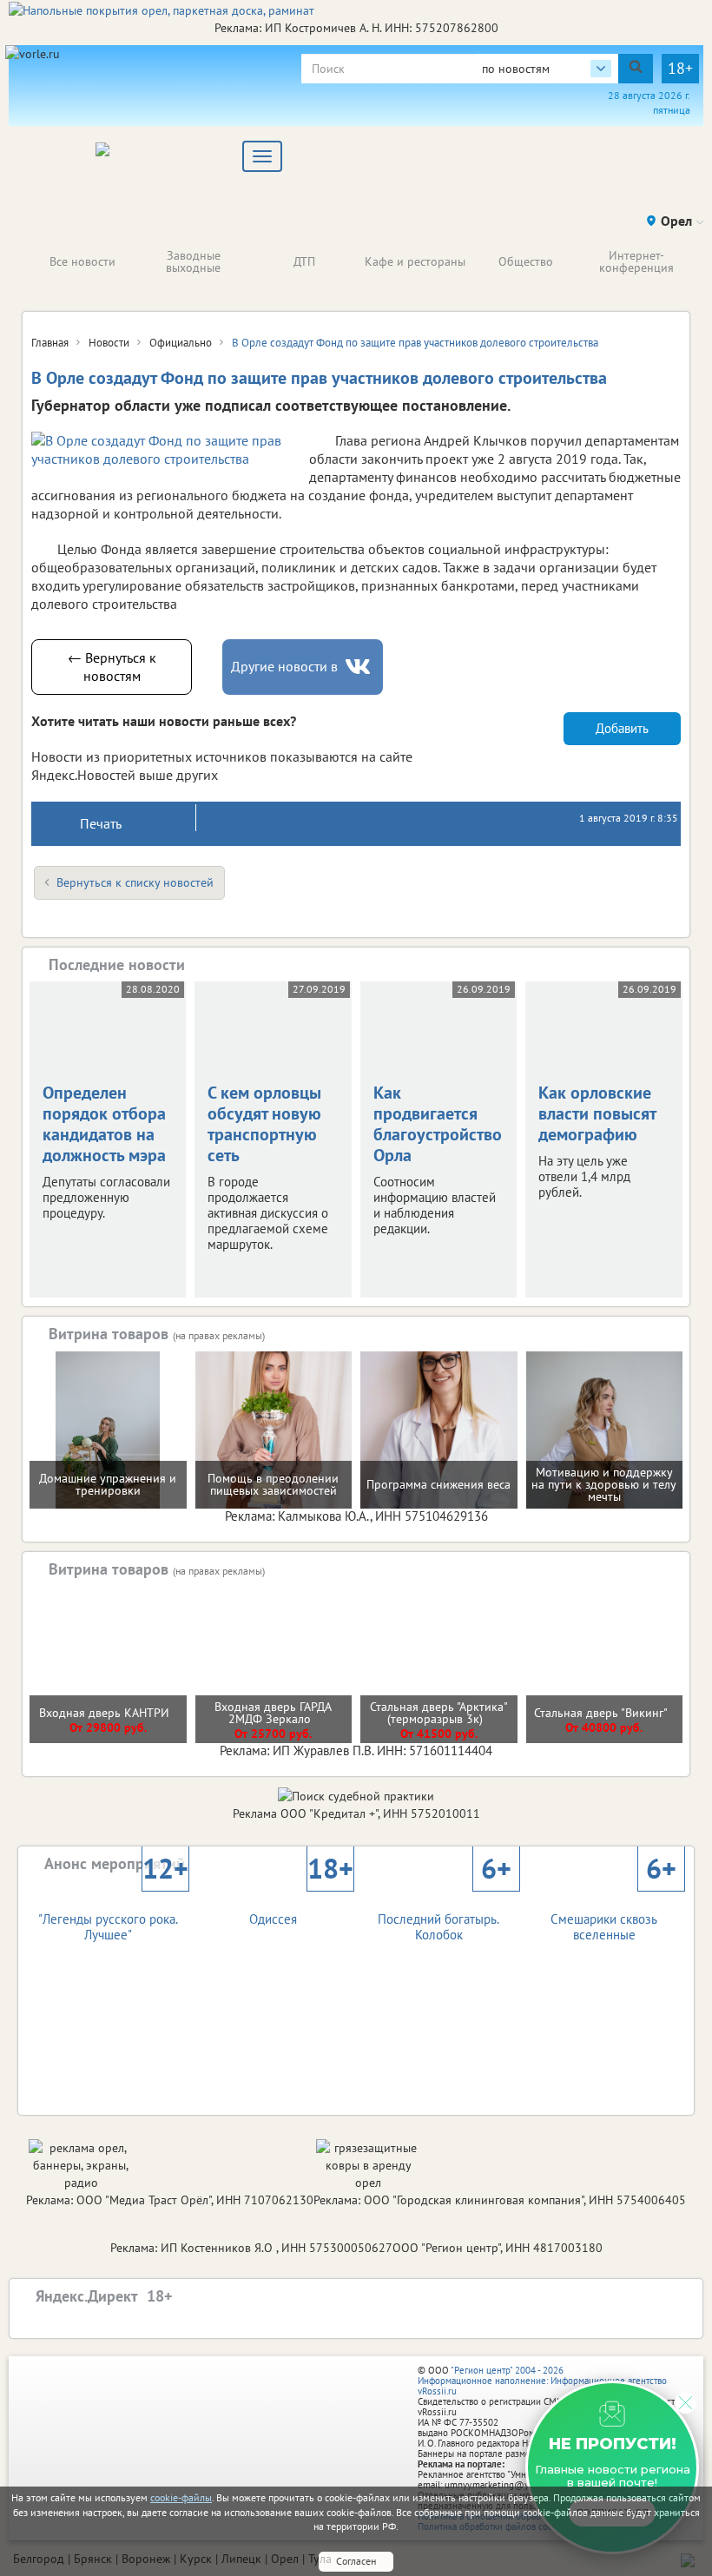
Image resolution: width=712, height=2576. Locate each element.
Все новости (82, 261)
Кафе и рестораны (415, 261)
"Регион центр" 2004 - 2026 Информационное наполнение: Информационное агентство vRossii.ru (542, 2381)
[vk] (359, 667)
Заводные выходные (193, 261)
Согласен (356, 2561)
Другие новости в (284, 666)
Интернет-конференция (636, 261)
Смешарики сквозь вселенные (613, 1912)
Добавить (622, 728)
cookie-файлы (181, 2497)
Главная (50, 343)
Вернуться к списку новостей (135, 882)
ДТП (304, 261)
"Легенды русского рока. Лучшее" (113, 1912)
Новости (109, 343)
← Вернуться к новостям (112, 667)
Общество (526, 261)
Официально (181, 343)
